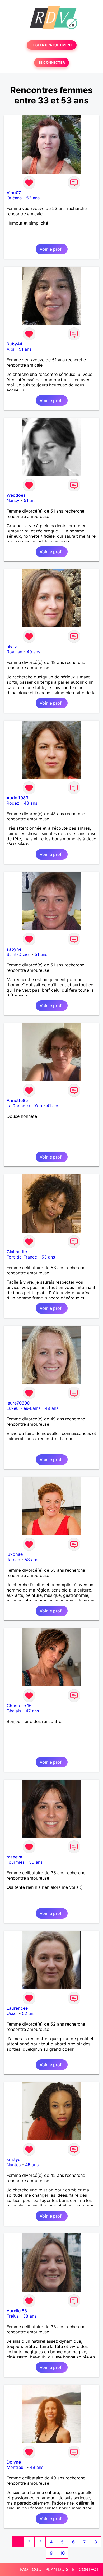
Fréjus (13, 2316)
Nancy (13, 500)
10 (62, 2553)
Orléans (14, 198)
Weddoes (16, 495)
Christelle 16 (19, 1706)
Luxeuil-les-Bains (24, 1408)
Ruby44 (14, 344)
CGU (37, 2569)
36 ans (36, 1862)
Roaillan (14, 652)
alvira (12, 646)
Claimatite (17, 1252)
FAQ (24, 2569)
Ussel (12, 2013)
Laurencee (17, 2008)
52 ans (29, 2013)
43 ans (31, 803)
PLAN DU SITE (60, 2569)
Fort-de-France (22, 1257)
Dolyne (14, 2462)
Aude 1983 (17, 798)
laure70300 (18, 1403)
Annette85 (17, 1100)
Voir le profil (52, 249)
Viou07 (14, 193)
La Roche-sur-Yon (24, 1106)
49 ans (33, 652)
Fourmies (16, 1862)
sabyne (14, 949)
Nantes (14, 2165)
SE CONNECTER (51, 63)
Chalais (14, 1711)
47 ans (32, 1711)
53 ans (33, 198)
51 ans (25, 349)
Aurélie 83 (17, 2311)
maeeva (14, 1857)
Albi (10, 349)
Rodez (13, 803)
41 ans (53, 1106)
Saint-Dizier (18, 954)
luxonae (15, 1554)
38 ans (30, 2316)
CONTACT (89, 2569)
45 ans (32, 2165)
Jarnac (13, 1560)
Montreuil (16, 2467)
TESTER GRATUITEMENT (52, 45)
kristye (13, 2159)
